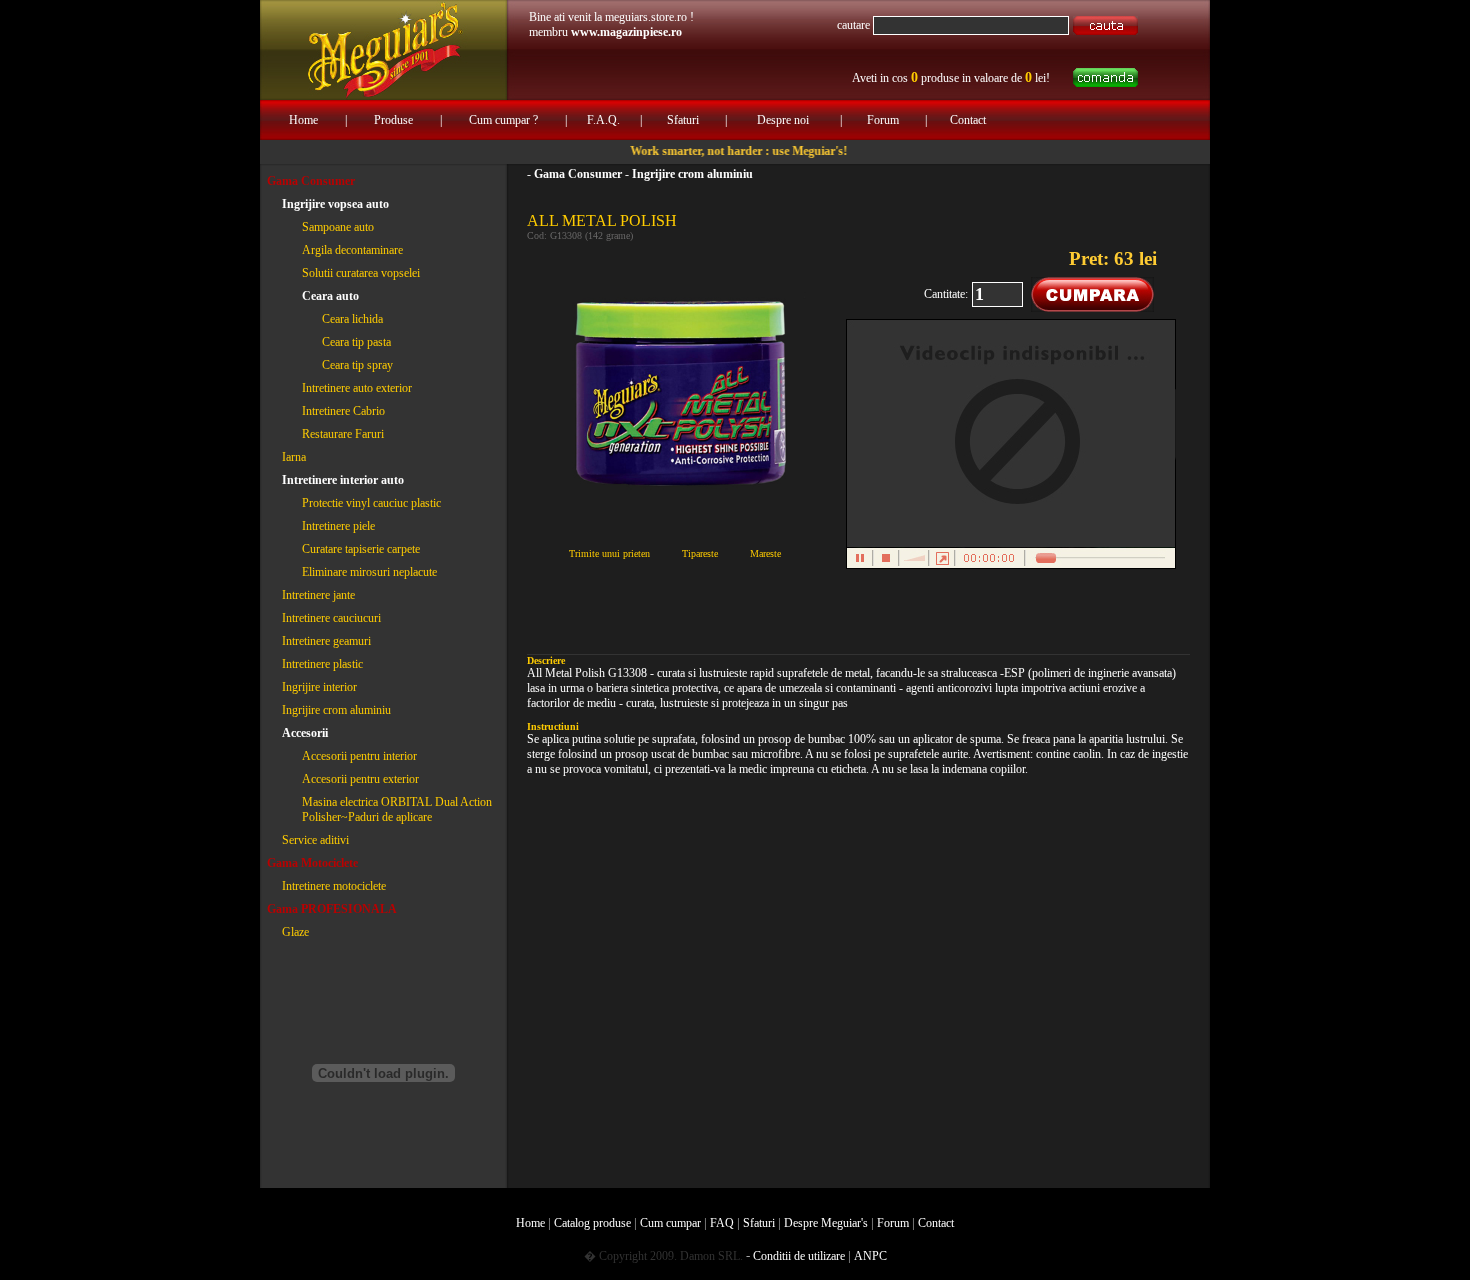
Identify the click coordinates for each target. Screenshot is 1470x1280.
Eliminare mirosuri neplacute (369, 572)
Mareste (765, 553)
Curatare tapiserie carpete (361, 549)
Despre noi (783, 120)
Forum (883, 120)
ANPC (870, 1256)
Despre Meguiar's (826, 1223)
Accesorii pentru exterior (360, 779)
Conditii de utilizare (799, 1256)
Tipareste (700, 553)
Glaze (295, 932)
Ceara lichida (352, 319)
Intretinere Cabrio (343, 411)
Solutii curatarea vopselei (361, 273)
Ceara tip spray (357, 365)
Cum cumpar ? (503, 120)
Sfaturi (683, 120)
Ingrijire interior (319, 687)
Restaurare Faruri (343, 434)
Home (303, 120)
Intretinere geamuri (326, 641)
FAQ (722, 1223)
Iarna (294, 457)
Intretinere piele (338, 526)
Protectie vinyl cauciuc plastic (371, 503)
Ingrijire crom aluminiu (336, 710)
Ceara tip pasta (356, 342)
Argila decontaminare (352, 250)
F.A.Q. (603, 120)
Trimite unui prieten (609, 553)
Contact (968, 120)
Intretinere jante (318, 595)
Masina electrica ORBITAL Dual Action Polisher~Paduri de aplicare (397, 809)
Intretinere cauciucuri (331, 618)
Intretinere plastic (322, 664)
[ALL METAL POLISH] (680, 251)
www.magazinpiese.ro (626, 32)
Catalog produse (592, 1223)
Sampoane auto (338, 227)
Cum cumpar (670, 1223)
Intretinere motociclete (334, 886)
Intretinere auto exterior (357, 388)
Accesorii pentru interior (359, 756)
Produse (393, 120)
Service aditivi (315, 840)
